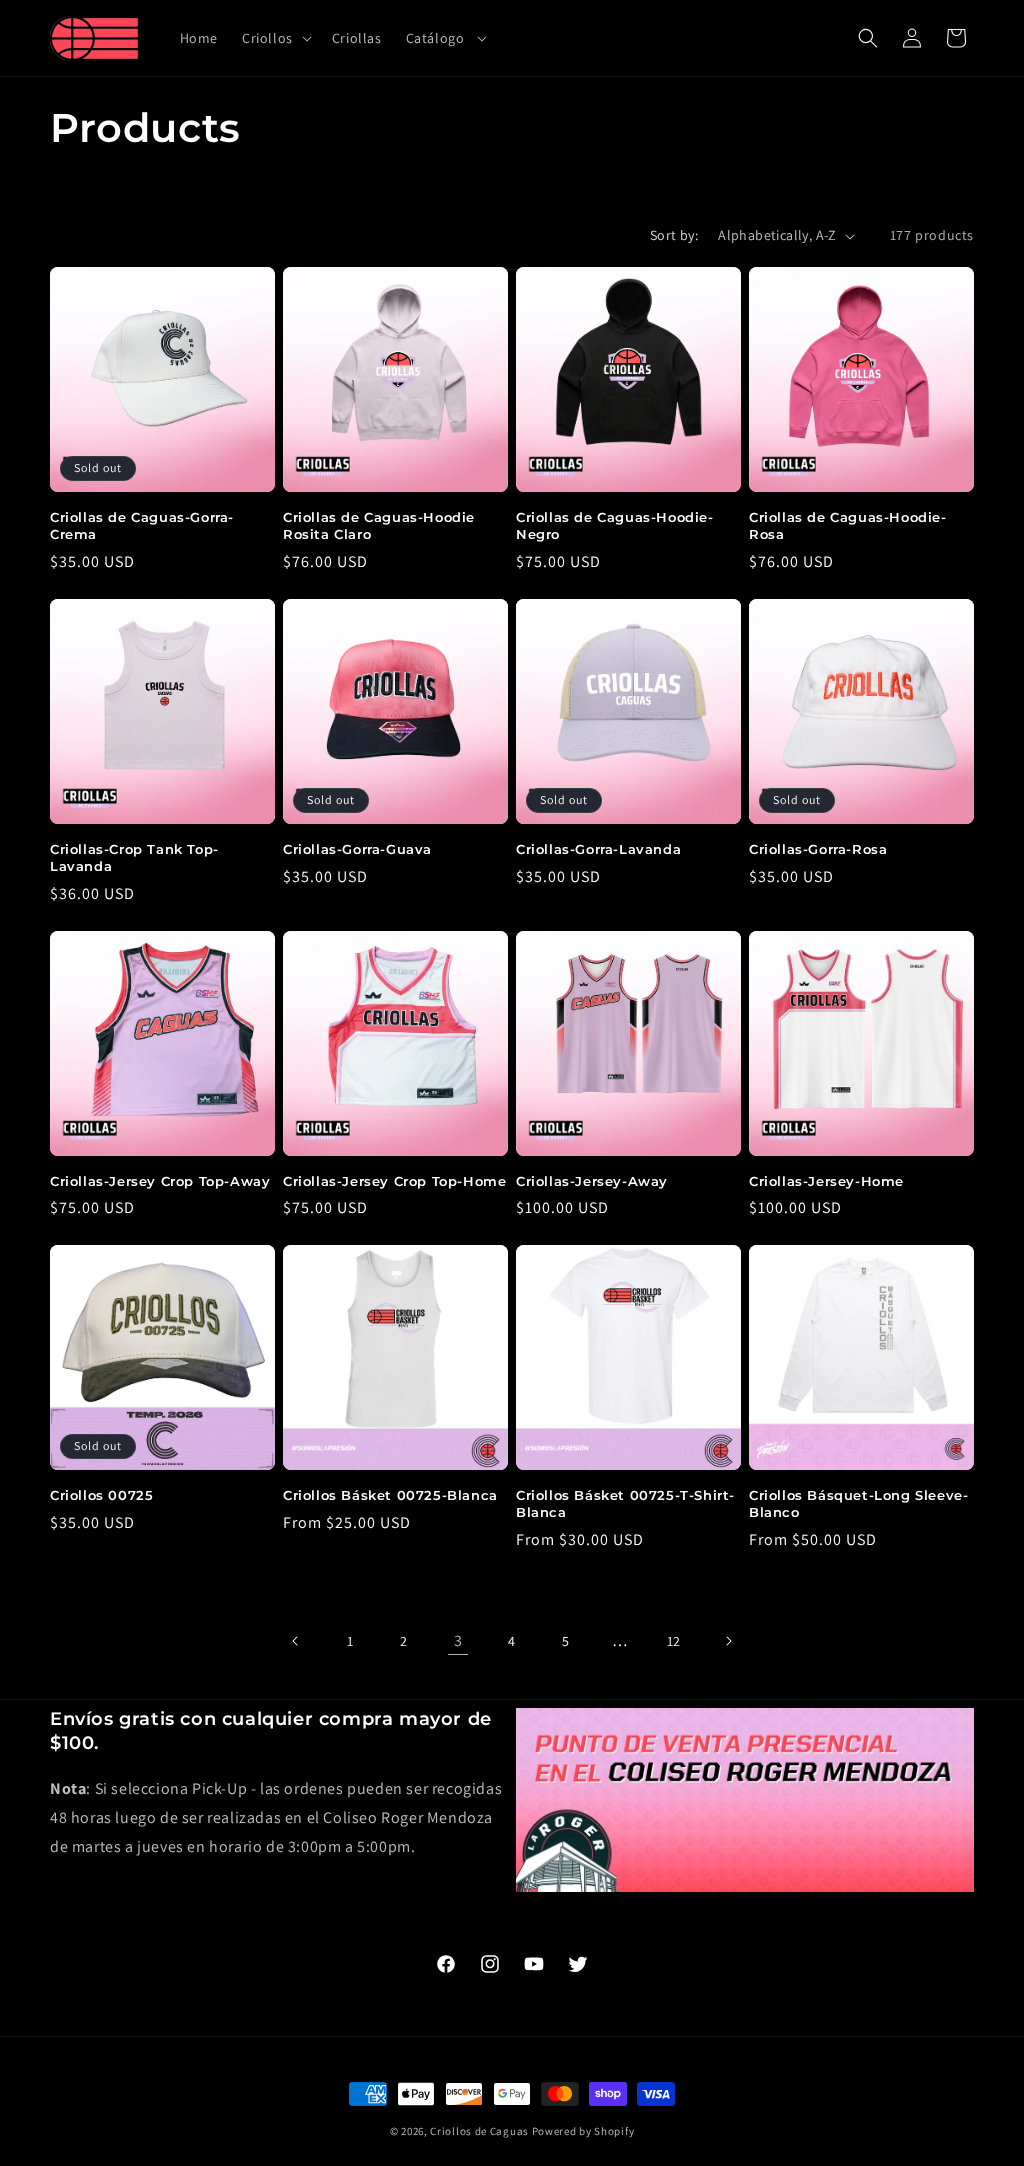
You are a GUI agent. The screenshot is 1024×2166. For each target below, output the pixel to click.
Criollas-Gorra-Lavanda (598, 849)
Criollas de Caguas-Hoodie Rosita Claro (379, 525)
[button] (275, 38)
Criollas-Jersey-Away (592, 1181)
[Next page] (728, 1641)
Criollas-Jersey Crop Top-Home (394, 1181)
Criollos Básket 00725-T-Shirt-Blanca (625, 1503)
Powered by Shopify (583, 2131)
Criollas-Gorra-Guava (357, 849)
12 (674, 1641)
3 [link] (458, 1640)
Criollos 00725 (101, 1495)
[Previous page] (296, 1641)
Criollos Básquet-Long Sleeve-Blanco (858, 1503)
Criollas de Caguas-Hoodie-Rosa (848, 525)
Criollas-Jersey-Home (826, 1181)
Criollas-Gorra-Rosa (818, 849)
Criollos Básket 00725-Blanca (390, 1495)
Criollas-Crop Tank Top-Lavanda (134, 857)
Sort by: (674, 235)
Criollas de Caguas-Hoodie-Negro (615, 525)
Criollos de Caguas (479, 2131)
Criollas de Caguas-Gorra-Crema (142, 525)
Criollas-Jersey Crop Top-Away (160, 1181)
